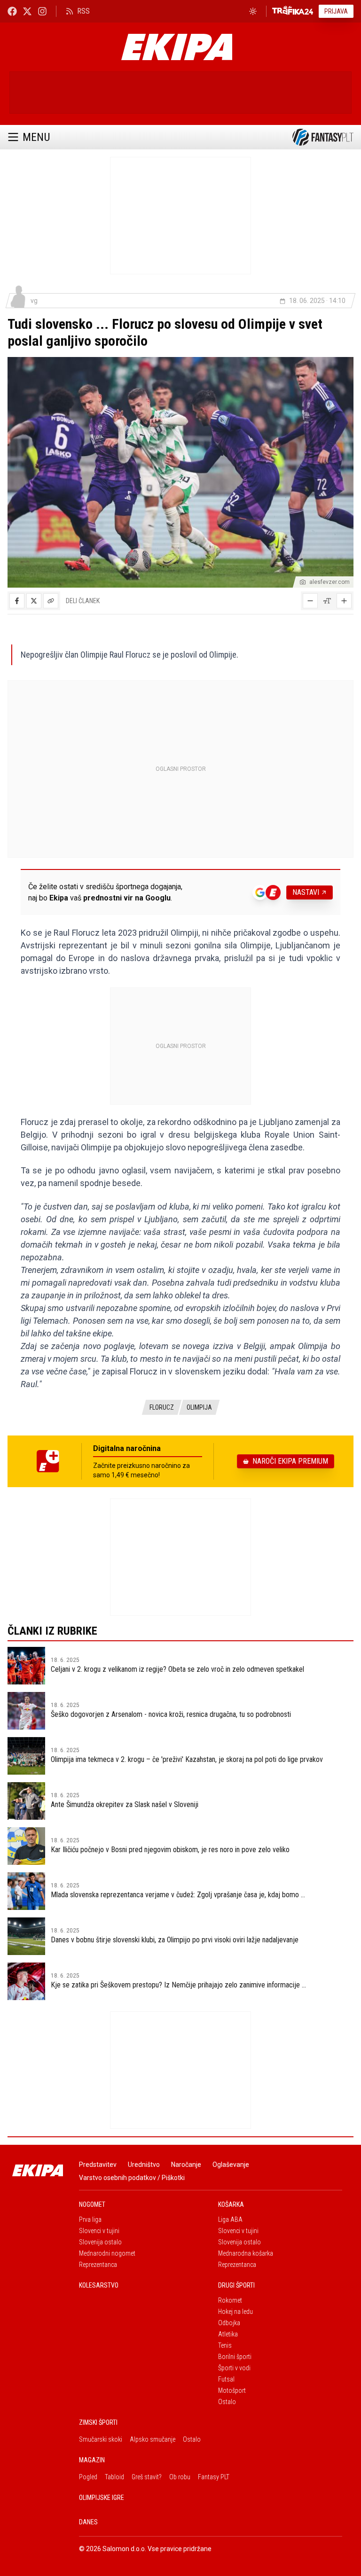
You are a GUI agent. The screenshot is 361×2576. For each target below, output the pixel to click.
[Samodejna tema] (253, 11)
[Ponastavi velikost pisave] (327, 601)
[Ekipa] (177, 47)
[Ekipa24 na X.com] (27, 11)
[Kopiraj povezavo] (51, 601)
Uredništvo (144, 2165)
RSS (83, 11)
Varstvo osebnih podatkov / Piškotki (132, 2178)
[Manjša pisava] (310, 601)
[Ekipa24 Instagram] (42, 11)
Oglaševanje (231, 2165)
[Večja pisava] (344, 601)
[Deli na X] (34, 601)
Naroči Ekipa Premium (290, 1461)
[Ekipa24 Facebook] (12, 11)
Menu (36, 137)
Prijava (336, 11)
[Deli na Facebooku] (17, 601)
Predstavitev (98, 2165)
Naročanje (186, 2165)
